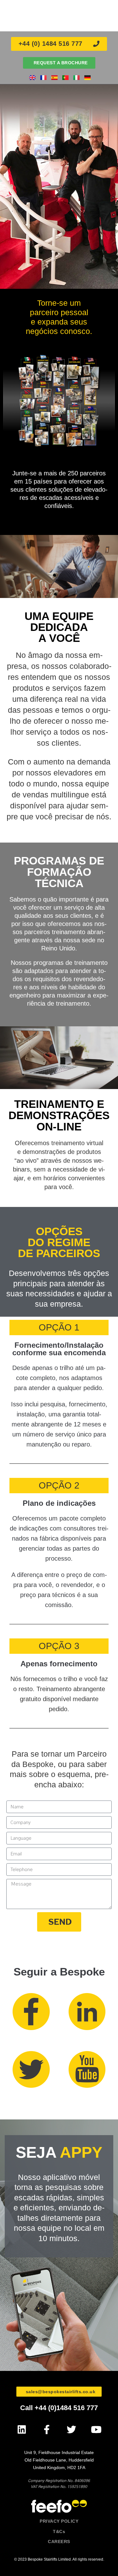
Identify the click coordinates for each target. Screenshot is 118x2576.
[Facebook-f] (47, 2429)
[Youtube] (96, 2429)
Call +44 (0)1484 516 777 (59, 2408)
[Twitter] (72, 2429)
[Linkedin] (22, 2429)
